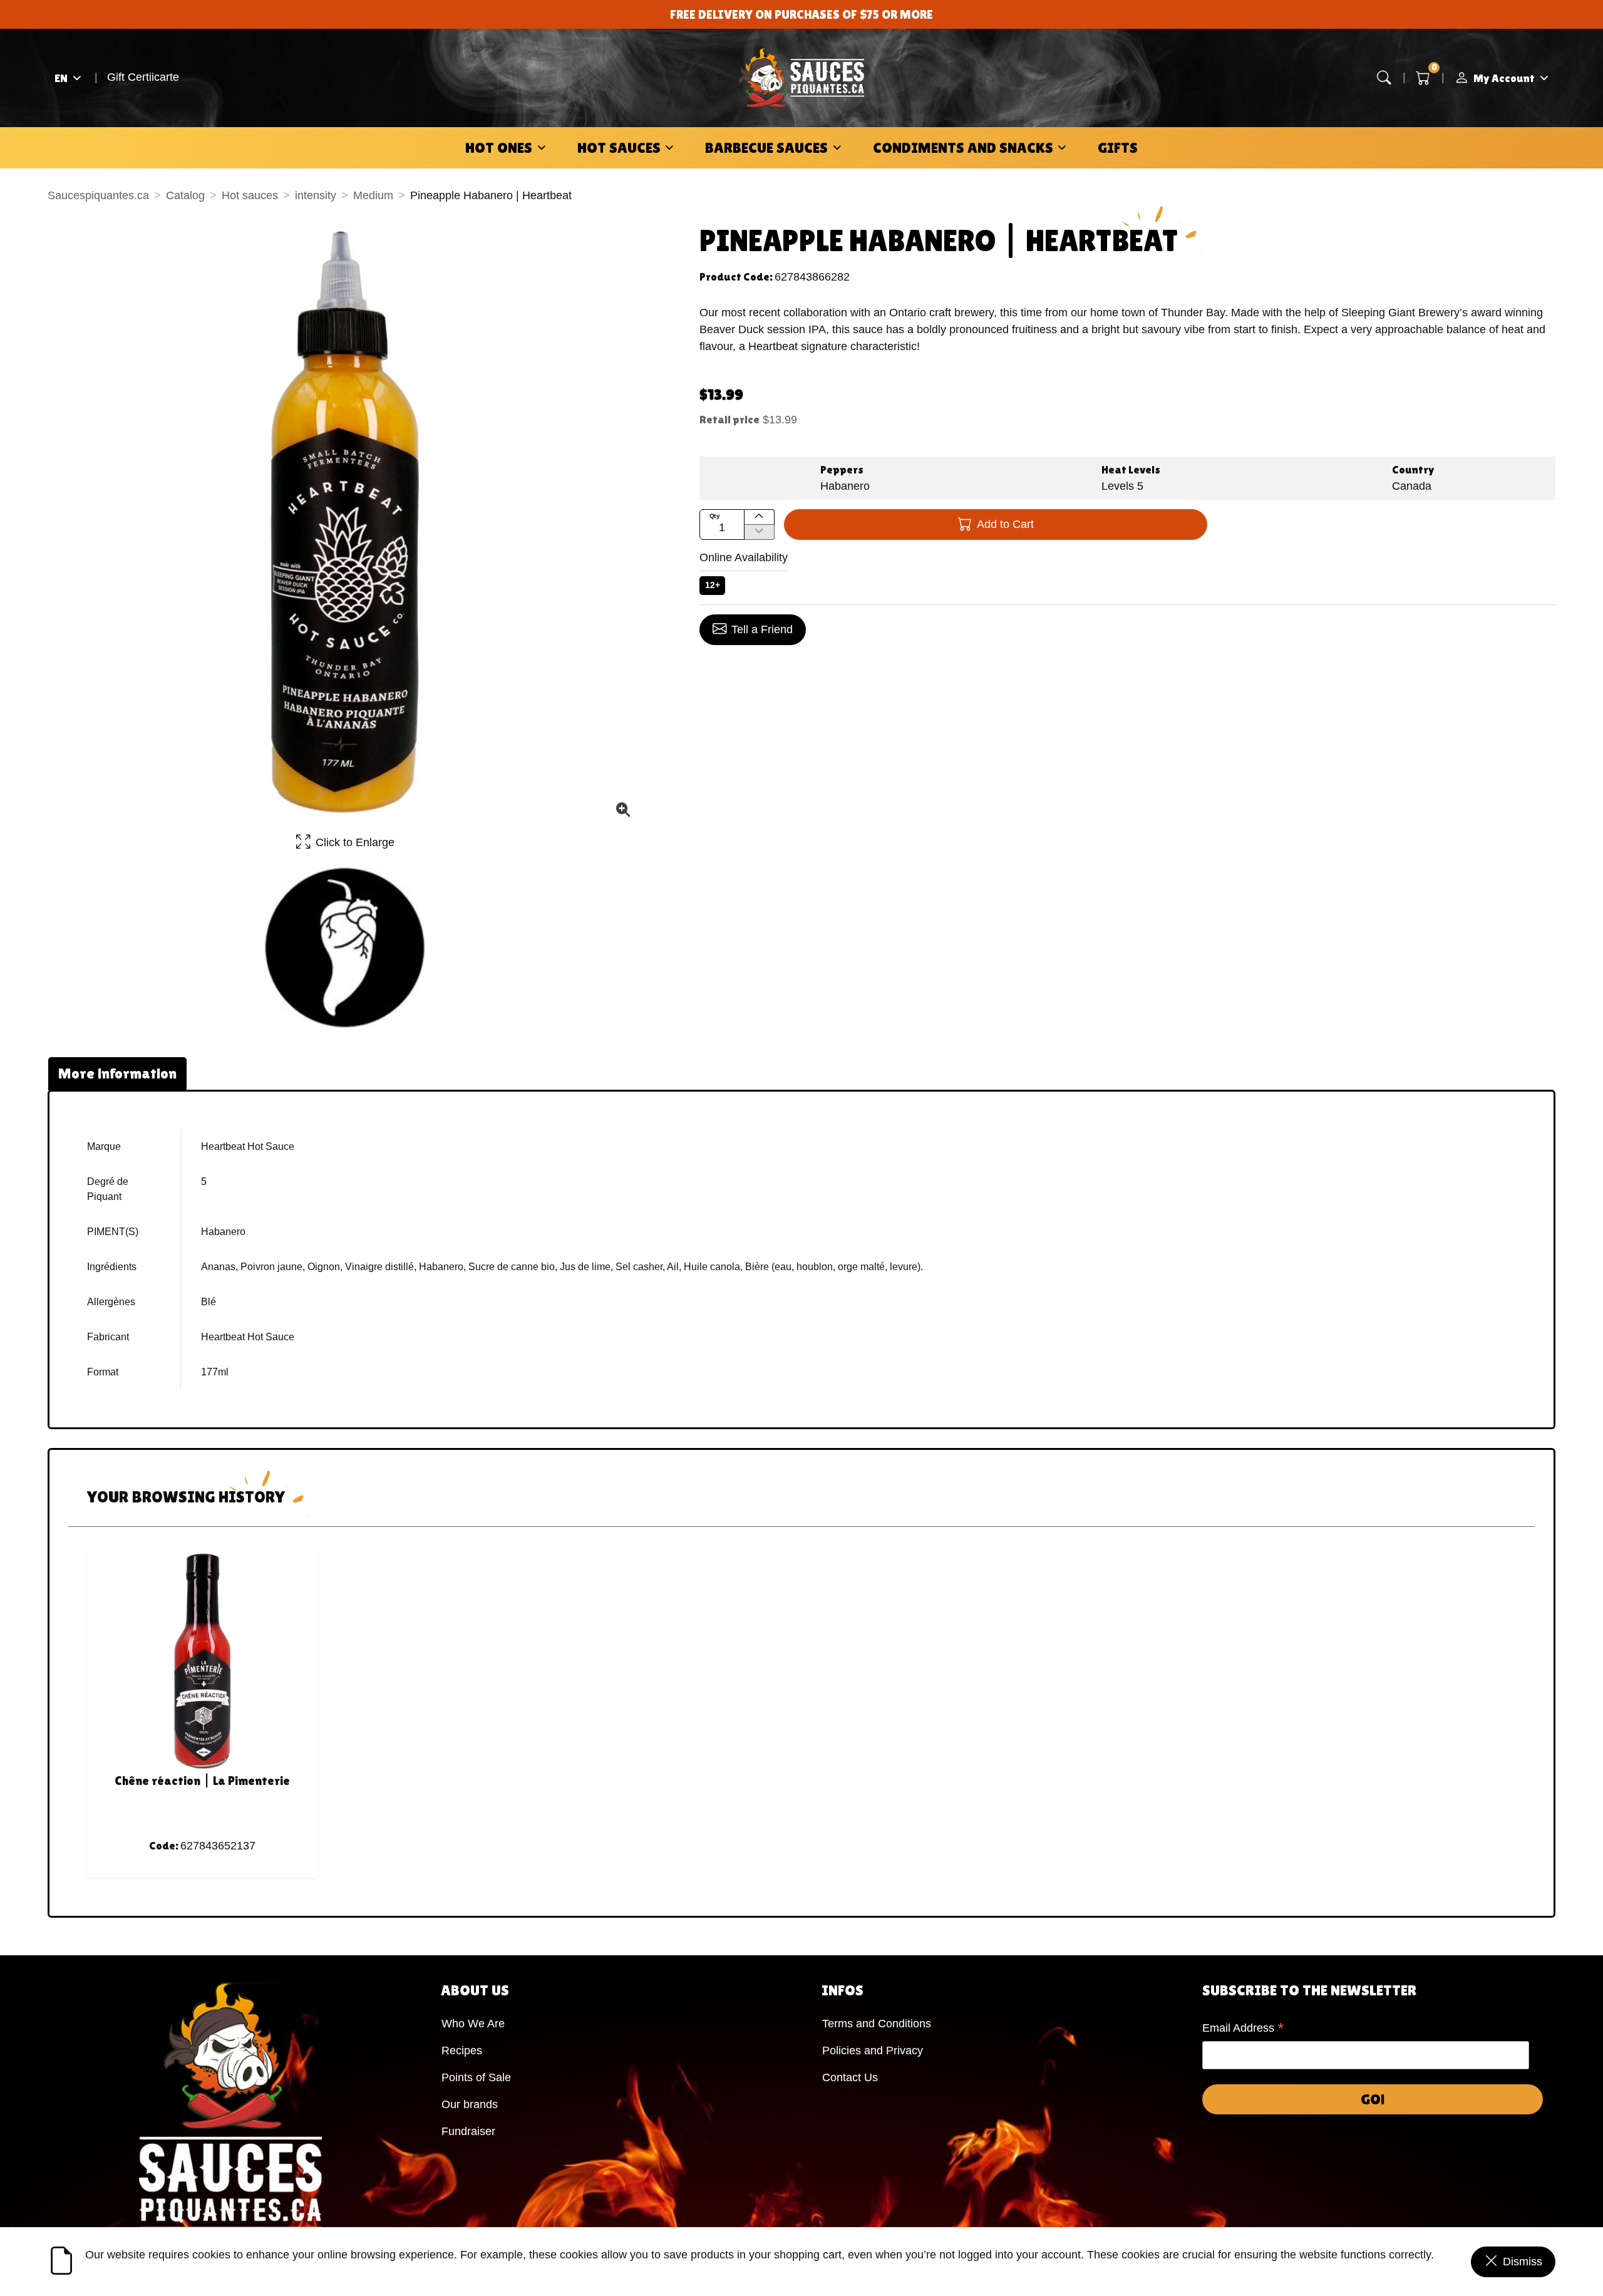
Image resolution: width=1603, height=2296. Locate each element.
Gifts (1118, 147)
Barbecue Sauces (766, 147)
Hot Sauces (619, 147)
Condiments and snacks (963, 147)
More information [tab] (117, 1073)
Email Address (1243, 2029)
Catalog (185, 195)
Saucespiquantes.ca (98, 195)
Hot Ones (499, 147)
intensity (316, 195)
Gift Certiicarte (143, 77)
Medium (373, 195)
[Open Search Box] (1384, 78)
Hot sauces (250, 195)
